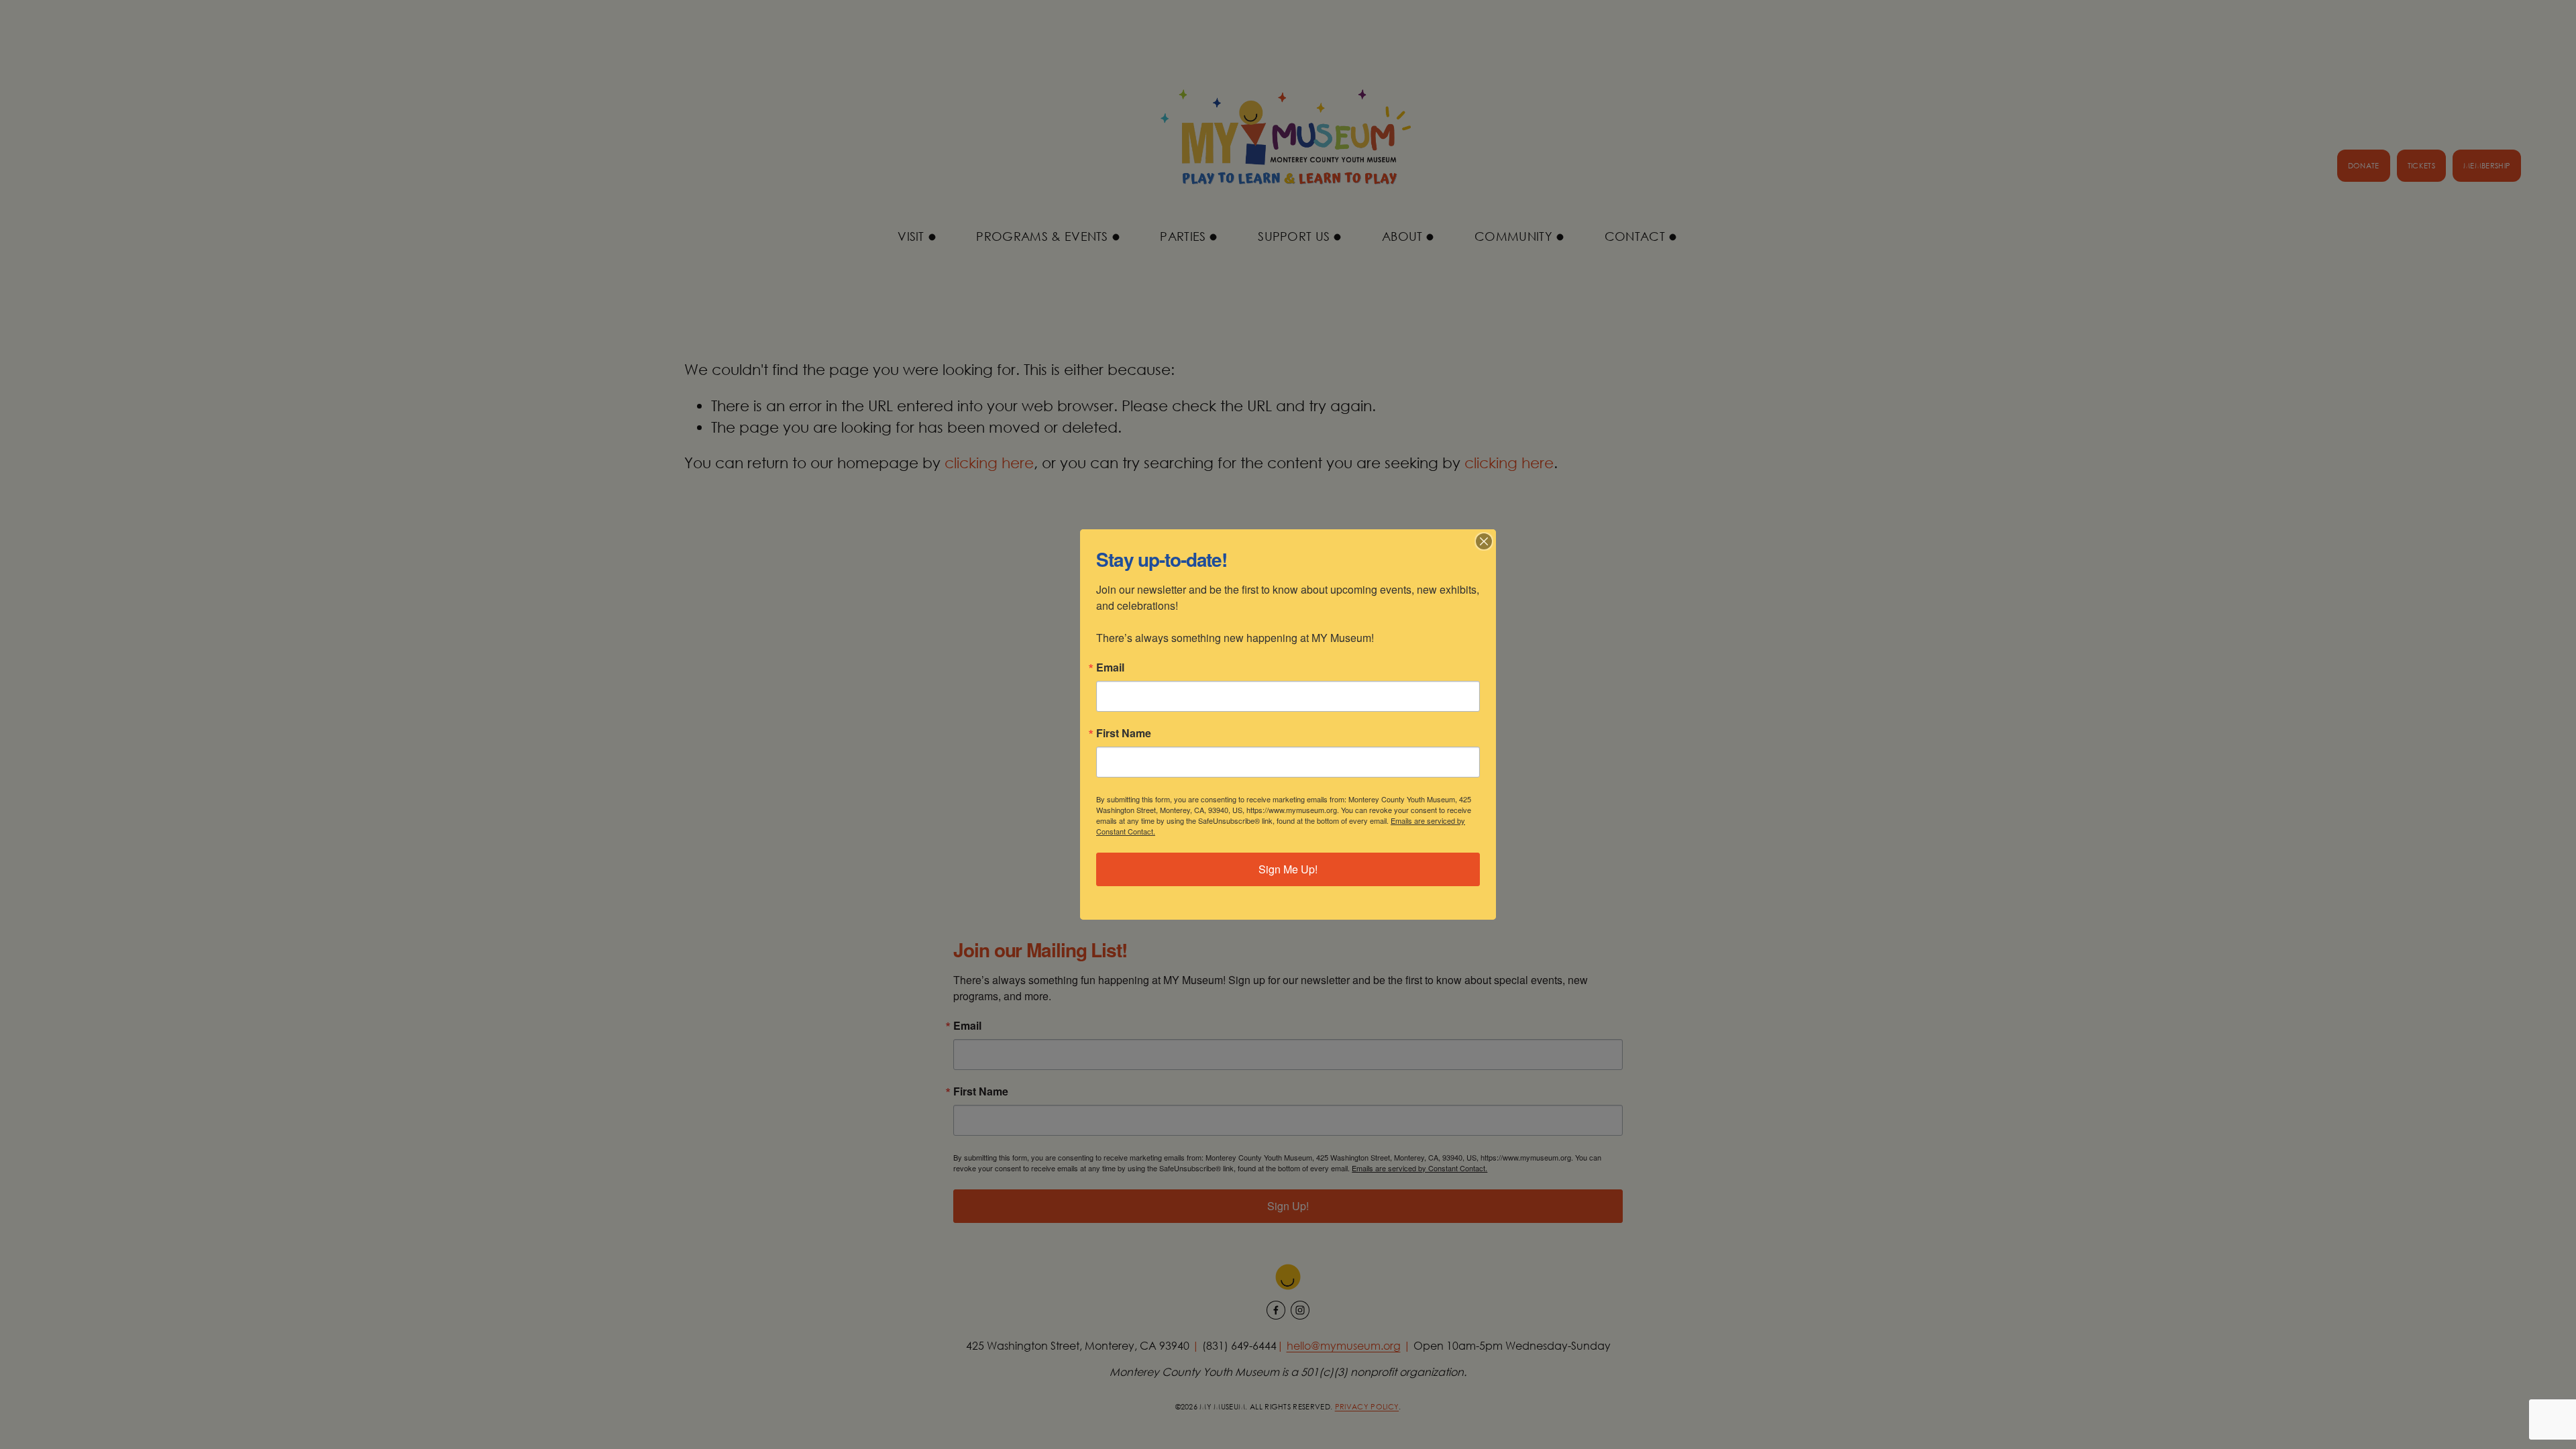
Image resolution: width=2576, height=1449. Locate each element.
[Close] (1484, 541)
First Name (1124, 733)
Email (1110, 667)
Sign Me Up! (1288, 869)
